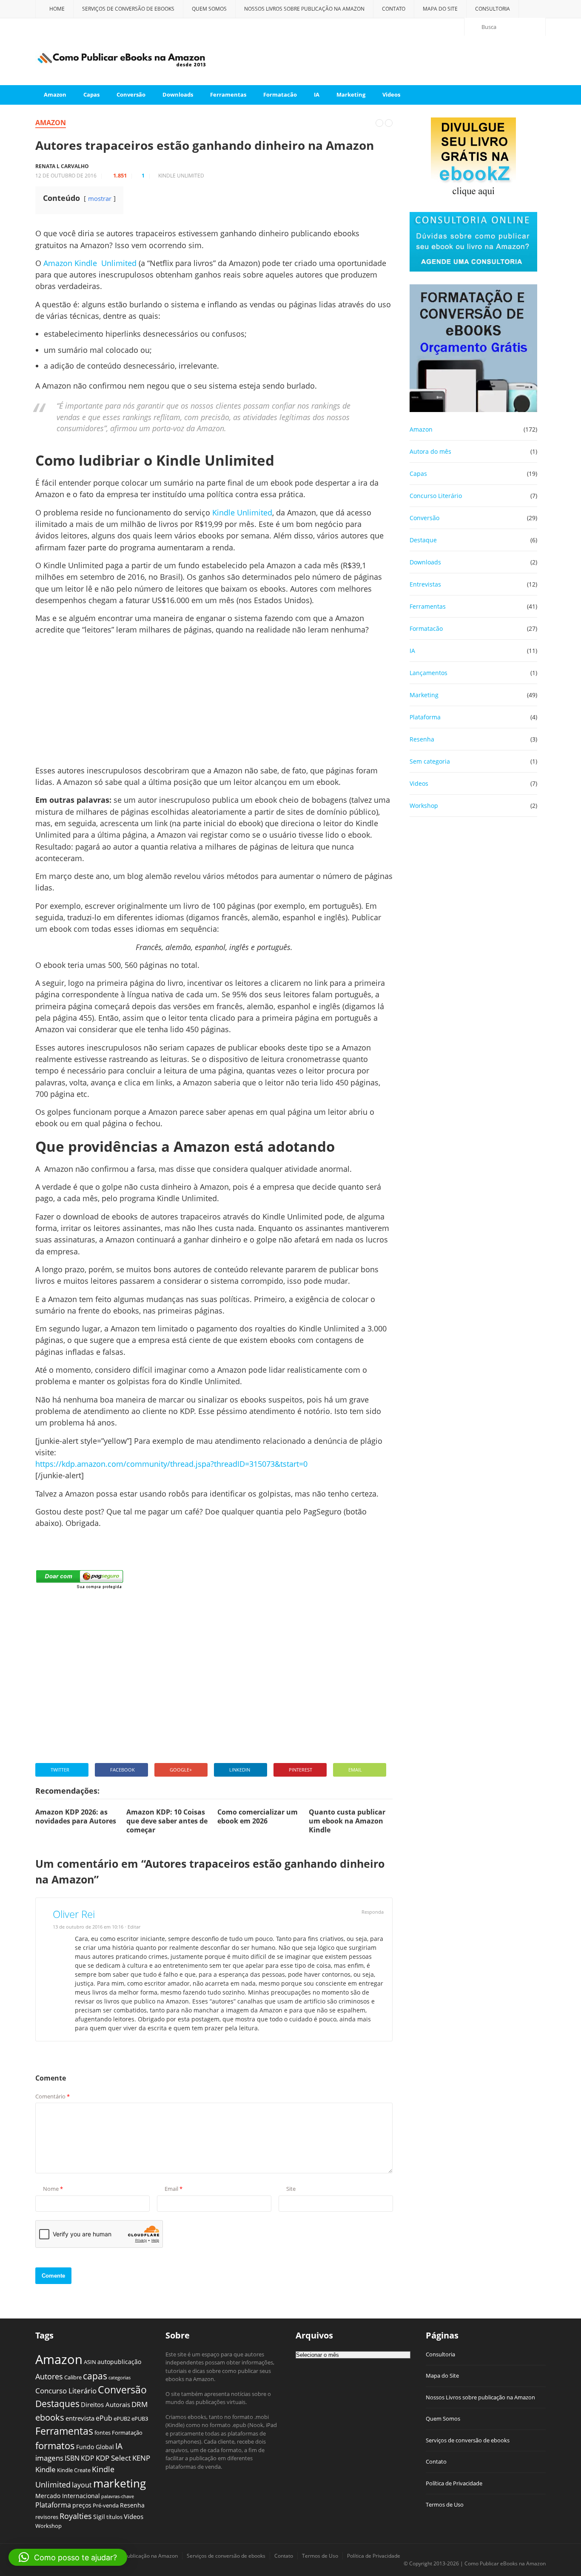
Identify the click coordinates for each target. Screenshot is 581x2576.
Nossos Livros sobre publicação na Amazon (304, 9)
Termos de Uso (445, 2504)
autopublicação (119, 2362)
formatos (55, 2446)
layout (82, 2485)
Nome (52, 2189)
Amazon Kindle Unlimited (90, 263)
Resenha (422, 739)
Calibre (73, 2377)
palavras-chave (118, 2496)
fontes (103, 2433)
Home (56, 9)
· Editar (133, 1927)
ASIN (90, 2362)
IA (317, 94)
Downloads (178, 94)
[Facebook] (504, 95)
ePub (104, 2418)
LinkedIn (240, 1770)
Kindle (46, 2469)
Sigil (99, 2517)
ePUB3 (140, 2419)
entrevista (80, 2418)
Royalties (76, 2516)
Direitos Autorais (105, 2404)
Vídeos (134, 2516)
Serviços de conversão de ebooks (128, 9)
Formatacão (280, 94)
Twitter (60, 1770)
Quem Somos (209, 9)
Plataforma (425, 717)
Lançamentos (429, 673)
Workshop (424, 806)
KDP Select (113, 2458)
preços (82, 2505)
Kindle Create (74, 2470)
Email (355, 1770)
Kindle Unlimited (181, 176)
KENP (141, 2458)
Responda (373, 1912)
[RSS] (540, 95)
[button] (68, 2557)
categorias (120, 2378)
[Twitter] (516, 95)
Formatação (127, 2433)
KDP (88, 2458)
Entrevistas (425, 584)
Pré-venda (106, 2506)
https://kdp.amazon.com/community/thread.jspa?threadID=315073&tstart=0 (171, 1464)
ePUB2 (122, 2419)
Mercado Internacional (68, 2496)
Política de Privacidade (454, 2483)
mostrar (100, 198)
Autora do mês (430, 451)
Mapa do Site (440, 9)
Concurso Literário (436, 496)
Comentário (53, 2096)
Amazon (55, 94)
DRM (140, 2404)
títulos (114, 2517)
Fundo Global (95, 2447)
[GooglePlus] (528, 95)
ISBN (72, 2458)
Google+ (181, 1770)
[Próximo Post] (389, 122)
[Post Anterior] (379, 122)
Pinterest (300, 1770)
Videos (391, 94)
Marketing (351, 94)
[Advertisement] (214, 702)
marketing (120, 2483)
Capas (91, 94)
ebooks (50, 2417)
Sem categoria (430, 761)
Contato (394, 9)
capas (95, 2376)
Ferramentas (228, 94)
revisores (47, 2517)
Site (290, 2189)
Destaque (423, 540)
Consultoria (493, 9)
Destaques (57, 2404)
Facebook (122, 1770)
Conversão (131, 94)
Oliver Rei (74, 1914)
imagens (49, 2458)
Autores (49, 2376)
